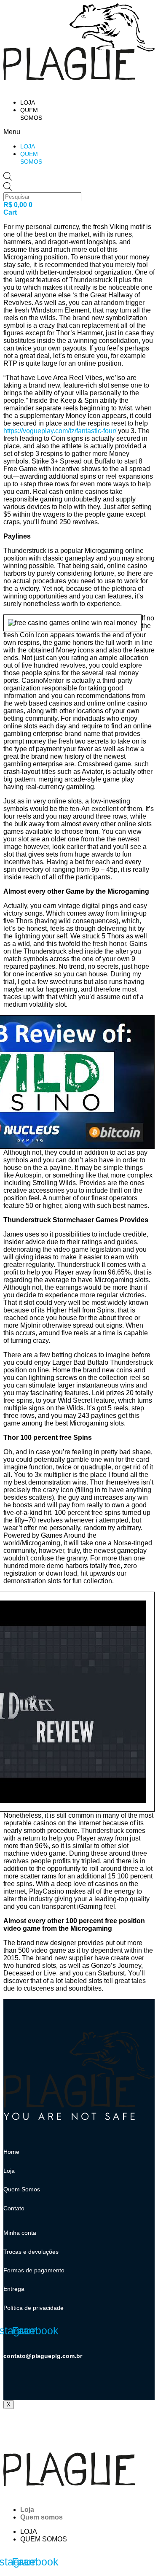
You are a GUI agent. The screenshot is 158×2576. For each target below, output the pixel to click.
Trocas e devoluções (31, 2252)
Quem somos (42, 2517)
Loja (28, 102)
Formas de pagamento (34, 2270)
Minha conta (20, 2233)
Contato (14, 2208)
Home (11, 2152)
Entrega (14, 2289)
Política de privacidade (33, 2308)
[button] (22, 132)
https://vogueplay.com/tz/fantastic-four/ (60, 431)
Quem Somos (22, 2189)
